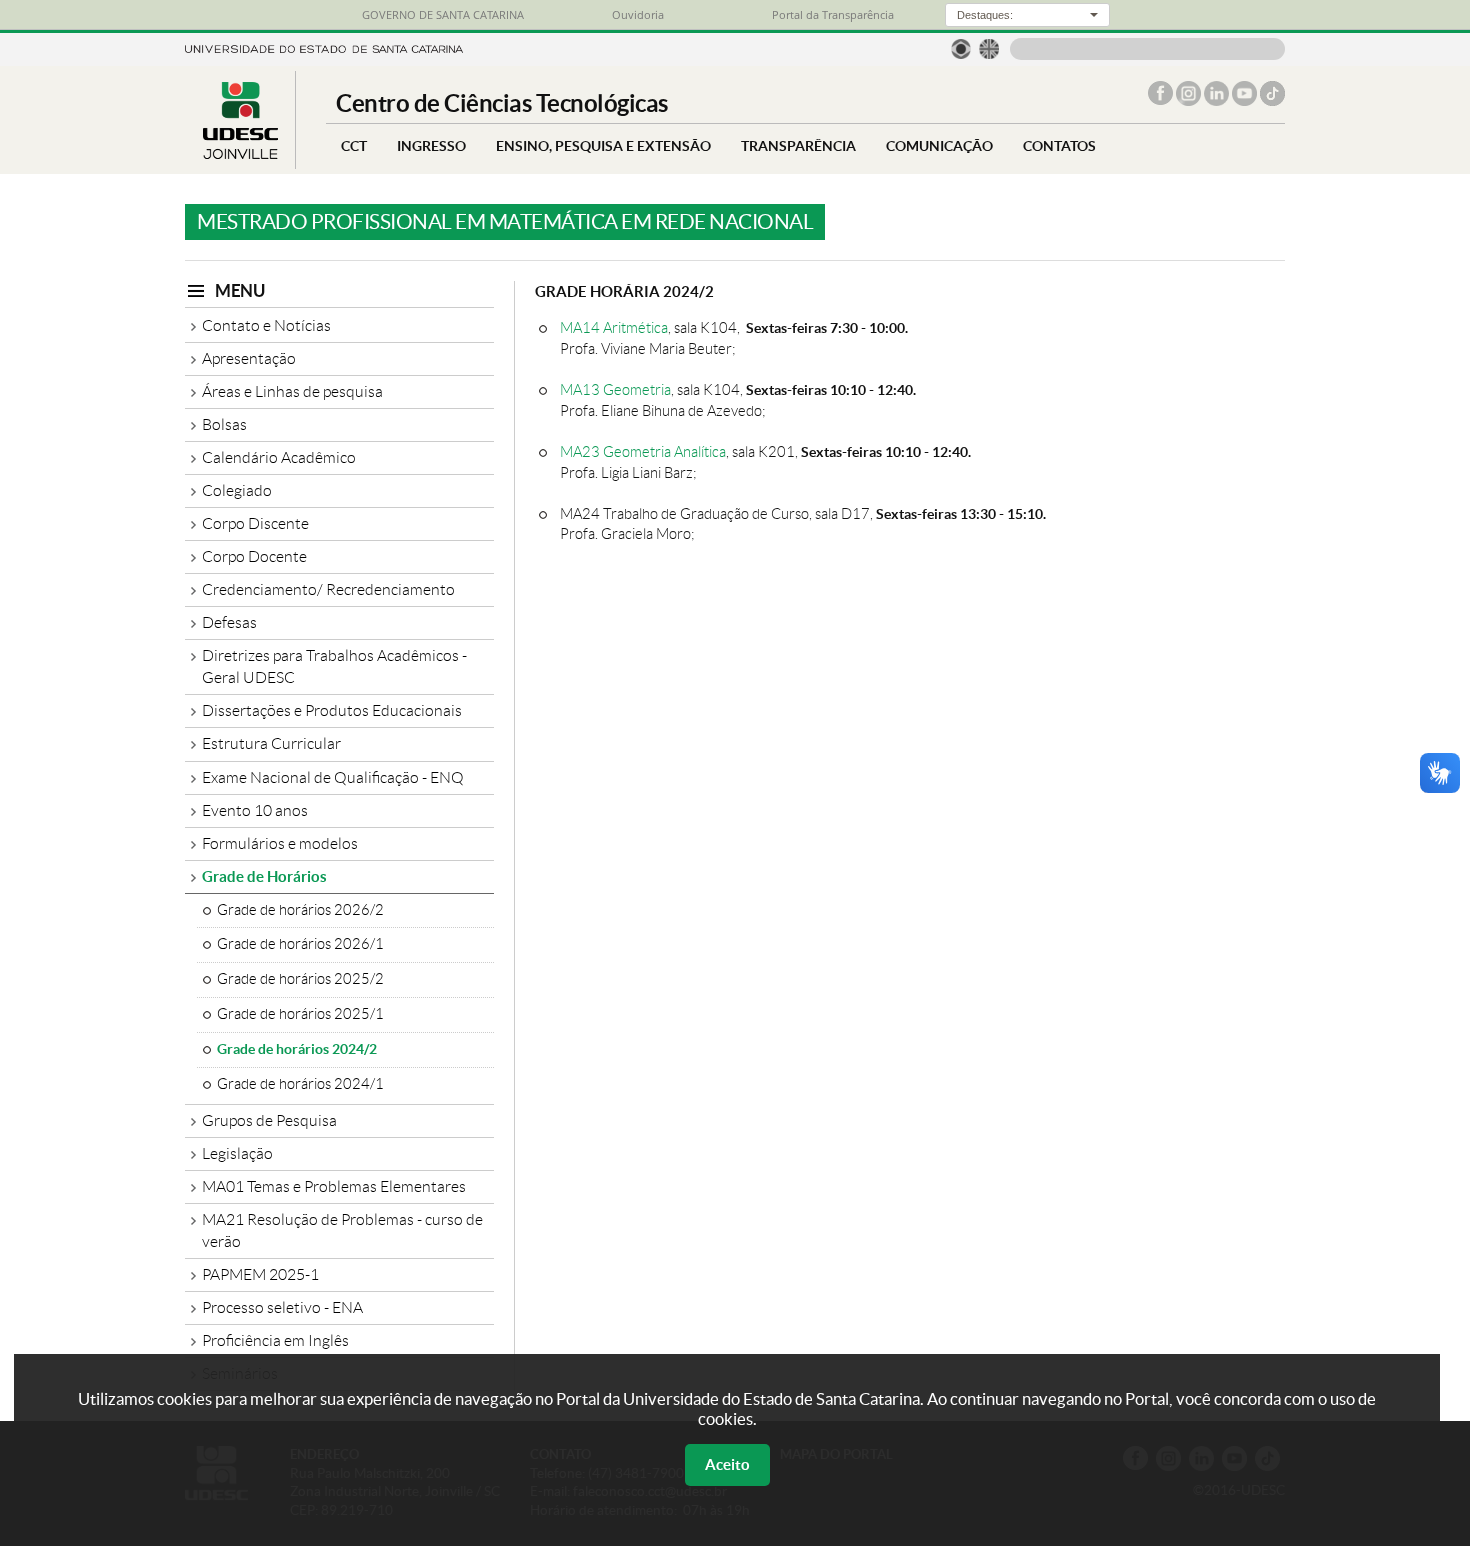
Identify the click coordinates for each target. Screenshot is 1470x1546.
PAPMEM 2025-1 (260, 1274)
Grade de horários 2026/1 (300, 944)
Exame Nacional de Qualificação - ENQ (333, 777)
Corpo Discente (255, 523)
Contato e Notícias (266, 325)
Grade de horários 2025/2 (300, 979)
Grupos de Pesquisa (269, 1120)
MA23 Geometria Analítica (643, 451)
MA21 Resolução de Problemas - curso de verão (342, 1230)
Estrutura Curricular (271, 743)
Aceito (727, 1464)
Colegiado (237, 490)
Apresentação (249, 358)
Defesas (229, 622)
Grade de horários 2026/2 (300, 910)
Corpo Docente (254, 556)
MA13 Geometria (615, 389)
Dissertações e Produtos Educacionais (332, 710)
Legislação (237, 1153)
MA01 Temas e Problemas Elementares (334, 1186)
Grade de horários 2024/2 (297, 1049)
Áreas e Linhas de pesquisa (292, 391)
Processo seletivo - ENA (282, 1307)
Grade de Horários (264, 876)
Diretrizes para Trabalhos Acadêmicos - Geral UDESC (334, 666)
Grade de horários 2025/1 (300, 1014)
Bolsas (224, 424)
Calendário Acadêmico (279, 457)
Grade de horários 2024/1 (300, 1084)
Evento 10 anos (255, 810)
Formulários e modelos (280, 843)
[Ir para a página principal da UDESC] (324, 47)
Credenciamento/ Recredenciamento (328, 589)
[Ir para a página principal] (240, 153)
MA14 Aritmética (614, 327)
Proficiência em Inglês (275, 1340)
